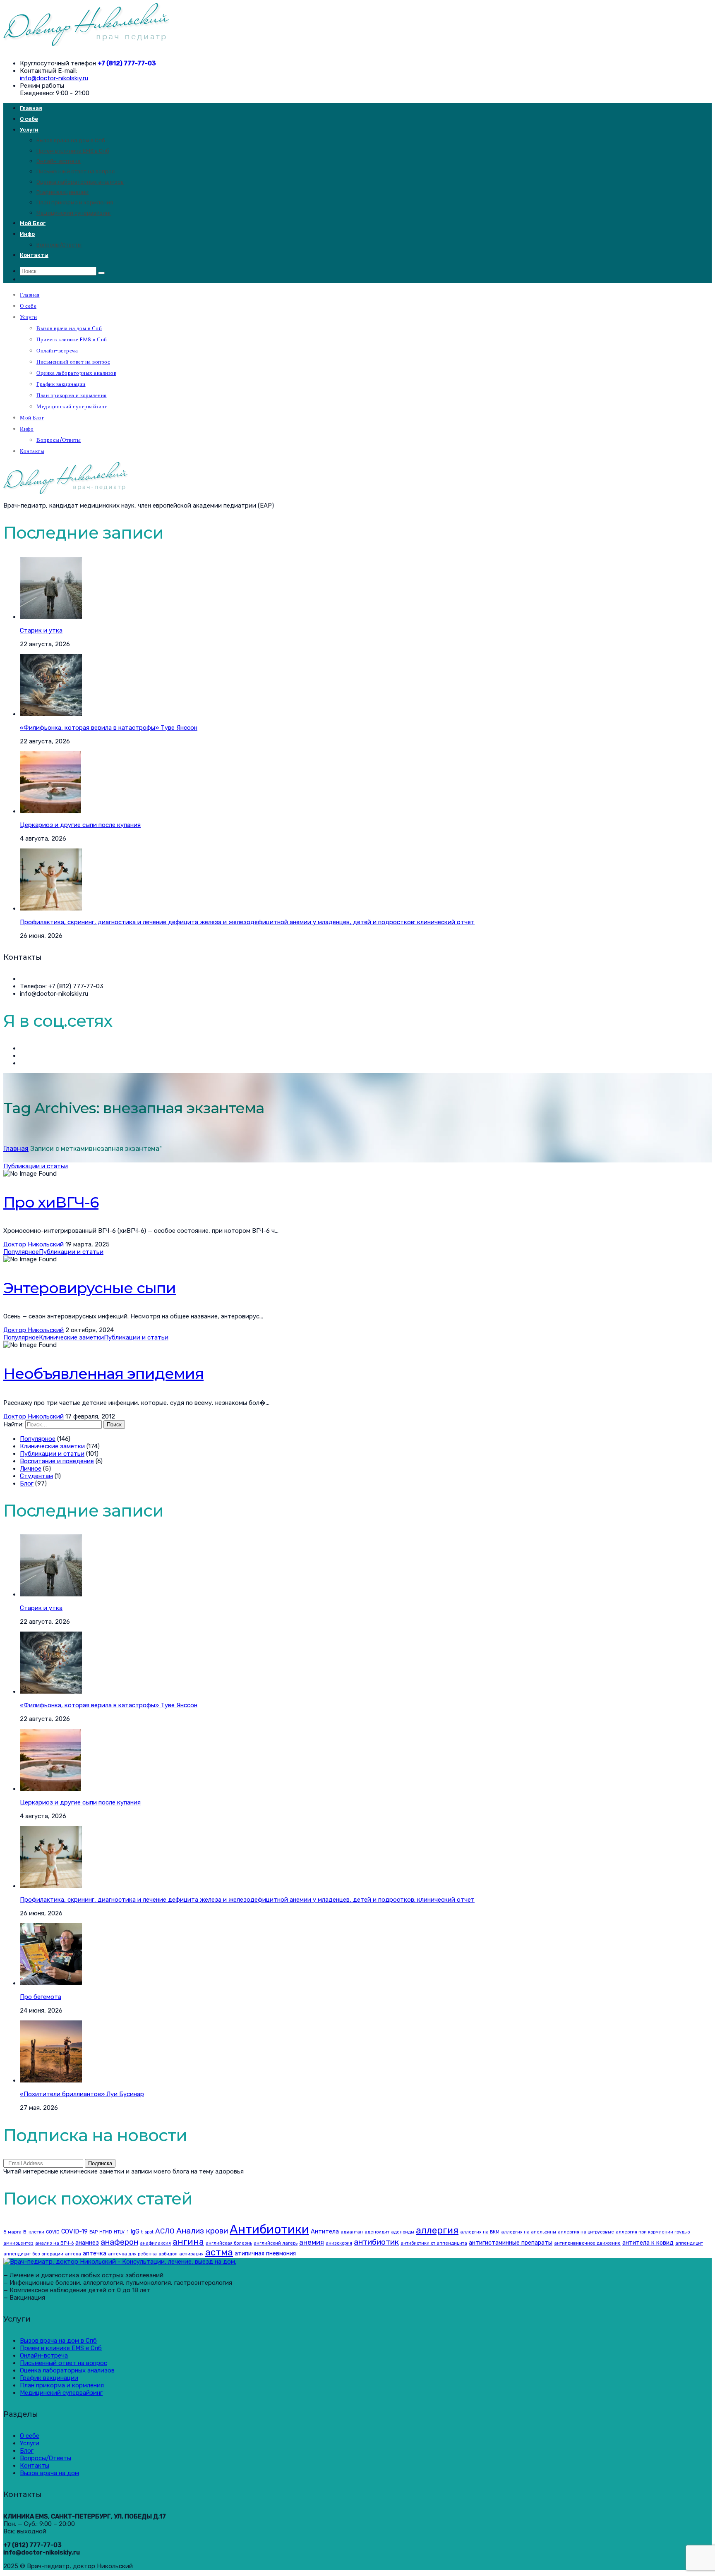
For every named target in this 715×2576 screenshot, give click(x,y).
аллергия (437, 2230)
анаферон (119, 2242)
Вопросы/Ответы (59, 245)
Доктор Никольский (34, 1244)
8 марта (12, 2232)
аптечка (95, 2253)
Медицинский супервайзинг (74, 213)
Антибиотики (269, 2229)
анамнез (87, 2243)
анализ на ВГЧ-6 (54, 2243)
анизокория (339, 2243)
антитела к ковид (648, 2243)
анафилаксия (155, 2243)
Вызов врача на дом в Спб (71, 140)
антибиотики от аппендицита (434, 2243)
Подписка (100, 2163)
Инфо (27, 234)
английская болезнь (229, 2243)
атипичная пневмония (265, 2253)
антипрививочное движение (587, 2243)
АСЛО (165, 2231)
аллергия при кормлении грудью (653, 2232)
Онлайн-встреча (59, 161)
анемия (312, 2242)
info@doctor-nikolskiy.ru (54, 78)
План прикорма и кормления (75, 202)
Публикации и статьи (36, 1166)
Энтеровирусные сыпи (90, 1288)
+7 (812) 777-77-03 (127, 63)
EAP (94, 2232)
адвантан (352, 2232)
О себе (29, 119)
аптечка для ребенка (132, 2254)
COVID (53, 2232)
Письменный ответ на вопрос (76, 171)
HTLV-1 (121, 2232)
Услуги (29, 130)
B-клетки (34, 2232)
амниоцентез (18, 2243)
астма (219, 2252)
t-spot (147, 2232)
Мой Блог (33, 223)
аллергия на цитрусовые (586, 2232)
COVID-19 (74, 2231)
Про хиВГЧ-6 (51, 1202)
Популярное (21, 1252)
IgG (135, 2231)
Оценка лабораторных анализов (80, 182)
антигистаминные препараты (511, 2243)
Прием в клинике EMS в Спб (73, 151)
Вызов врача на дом (49, 2473)
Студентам (36, 1476)
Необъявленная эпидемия (103, 1373)
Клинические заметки (71, 1337)
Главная (31, 108)
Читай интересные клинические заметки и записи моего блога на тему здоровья (124, 2171)
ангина (188, 2242)
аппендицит (689, 2243)
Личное (31, 1469)
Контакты (34, 255)
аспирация (191, 2254)
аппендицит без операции (33, 2254)
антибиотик (376, 2242)
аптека (73, 2254)
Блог (27, 1483)
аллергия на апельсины (529, 2232)
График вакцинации (62, 192)
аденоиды (403, 2232)
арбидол (168, 2254)
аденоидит (377, 2232)
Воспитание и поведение (57, 1461)
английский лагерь (276, 2243)
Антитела (325, 2231)
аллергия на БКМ (480, 2232)
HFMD (106, 2232)
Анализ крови (202, 2231)
